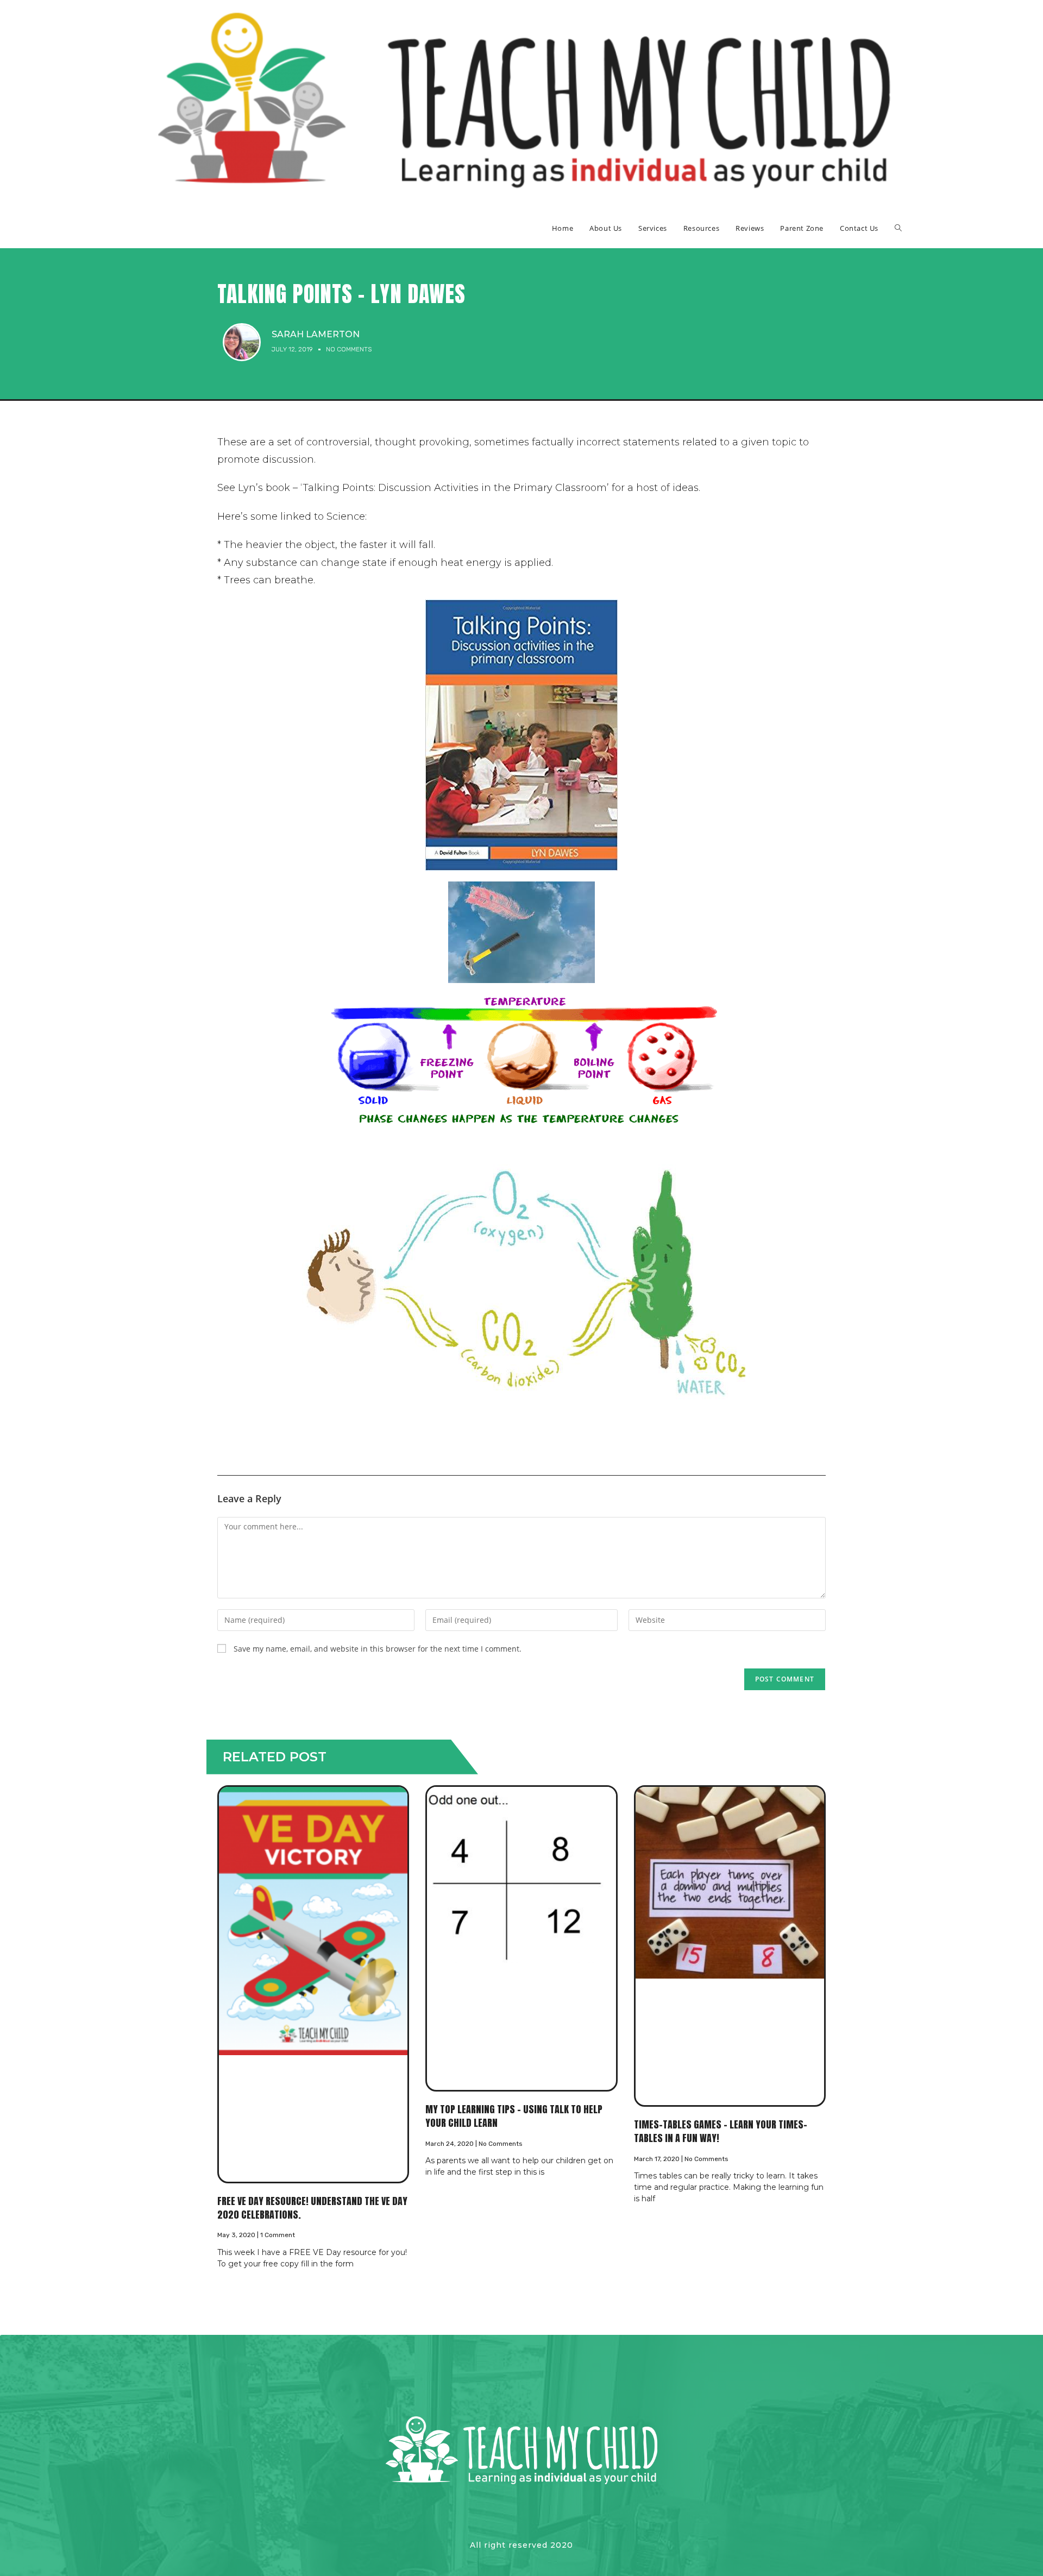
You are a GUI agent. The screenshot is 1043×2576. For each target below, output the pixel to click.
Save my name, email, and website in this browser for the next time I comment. (378, 1649)
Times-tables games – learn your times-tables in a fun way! (721, 2131)
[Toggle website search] (898, 228)
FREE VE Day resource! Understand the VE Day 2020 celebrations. (312, 2208)
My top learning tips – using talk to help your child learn (514, 2116)
